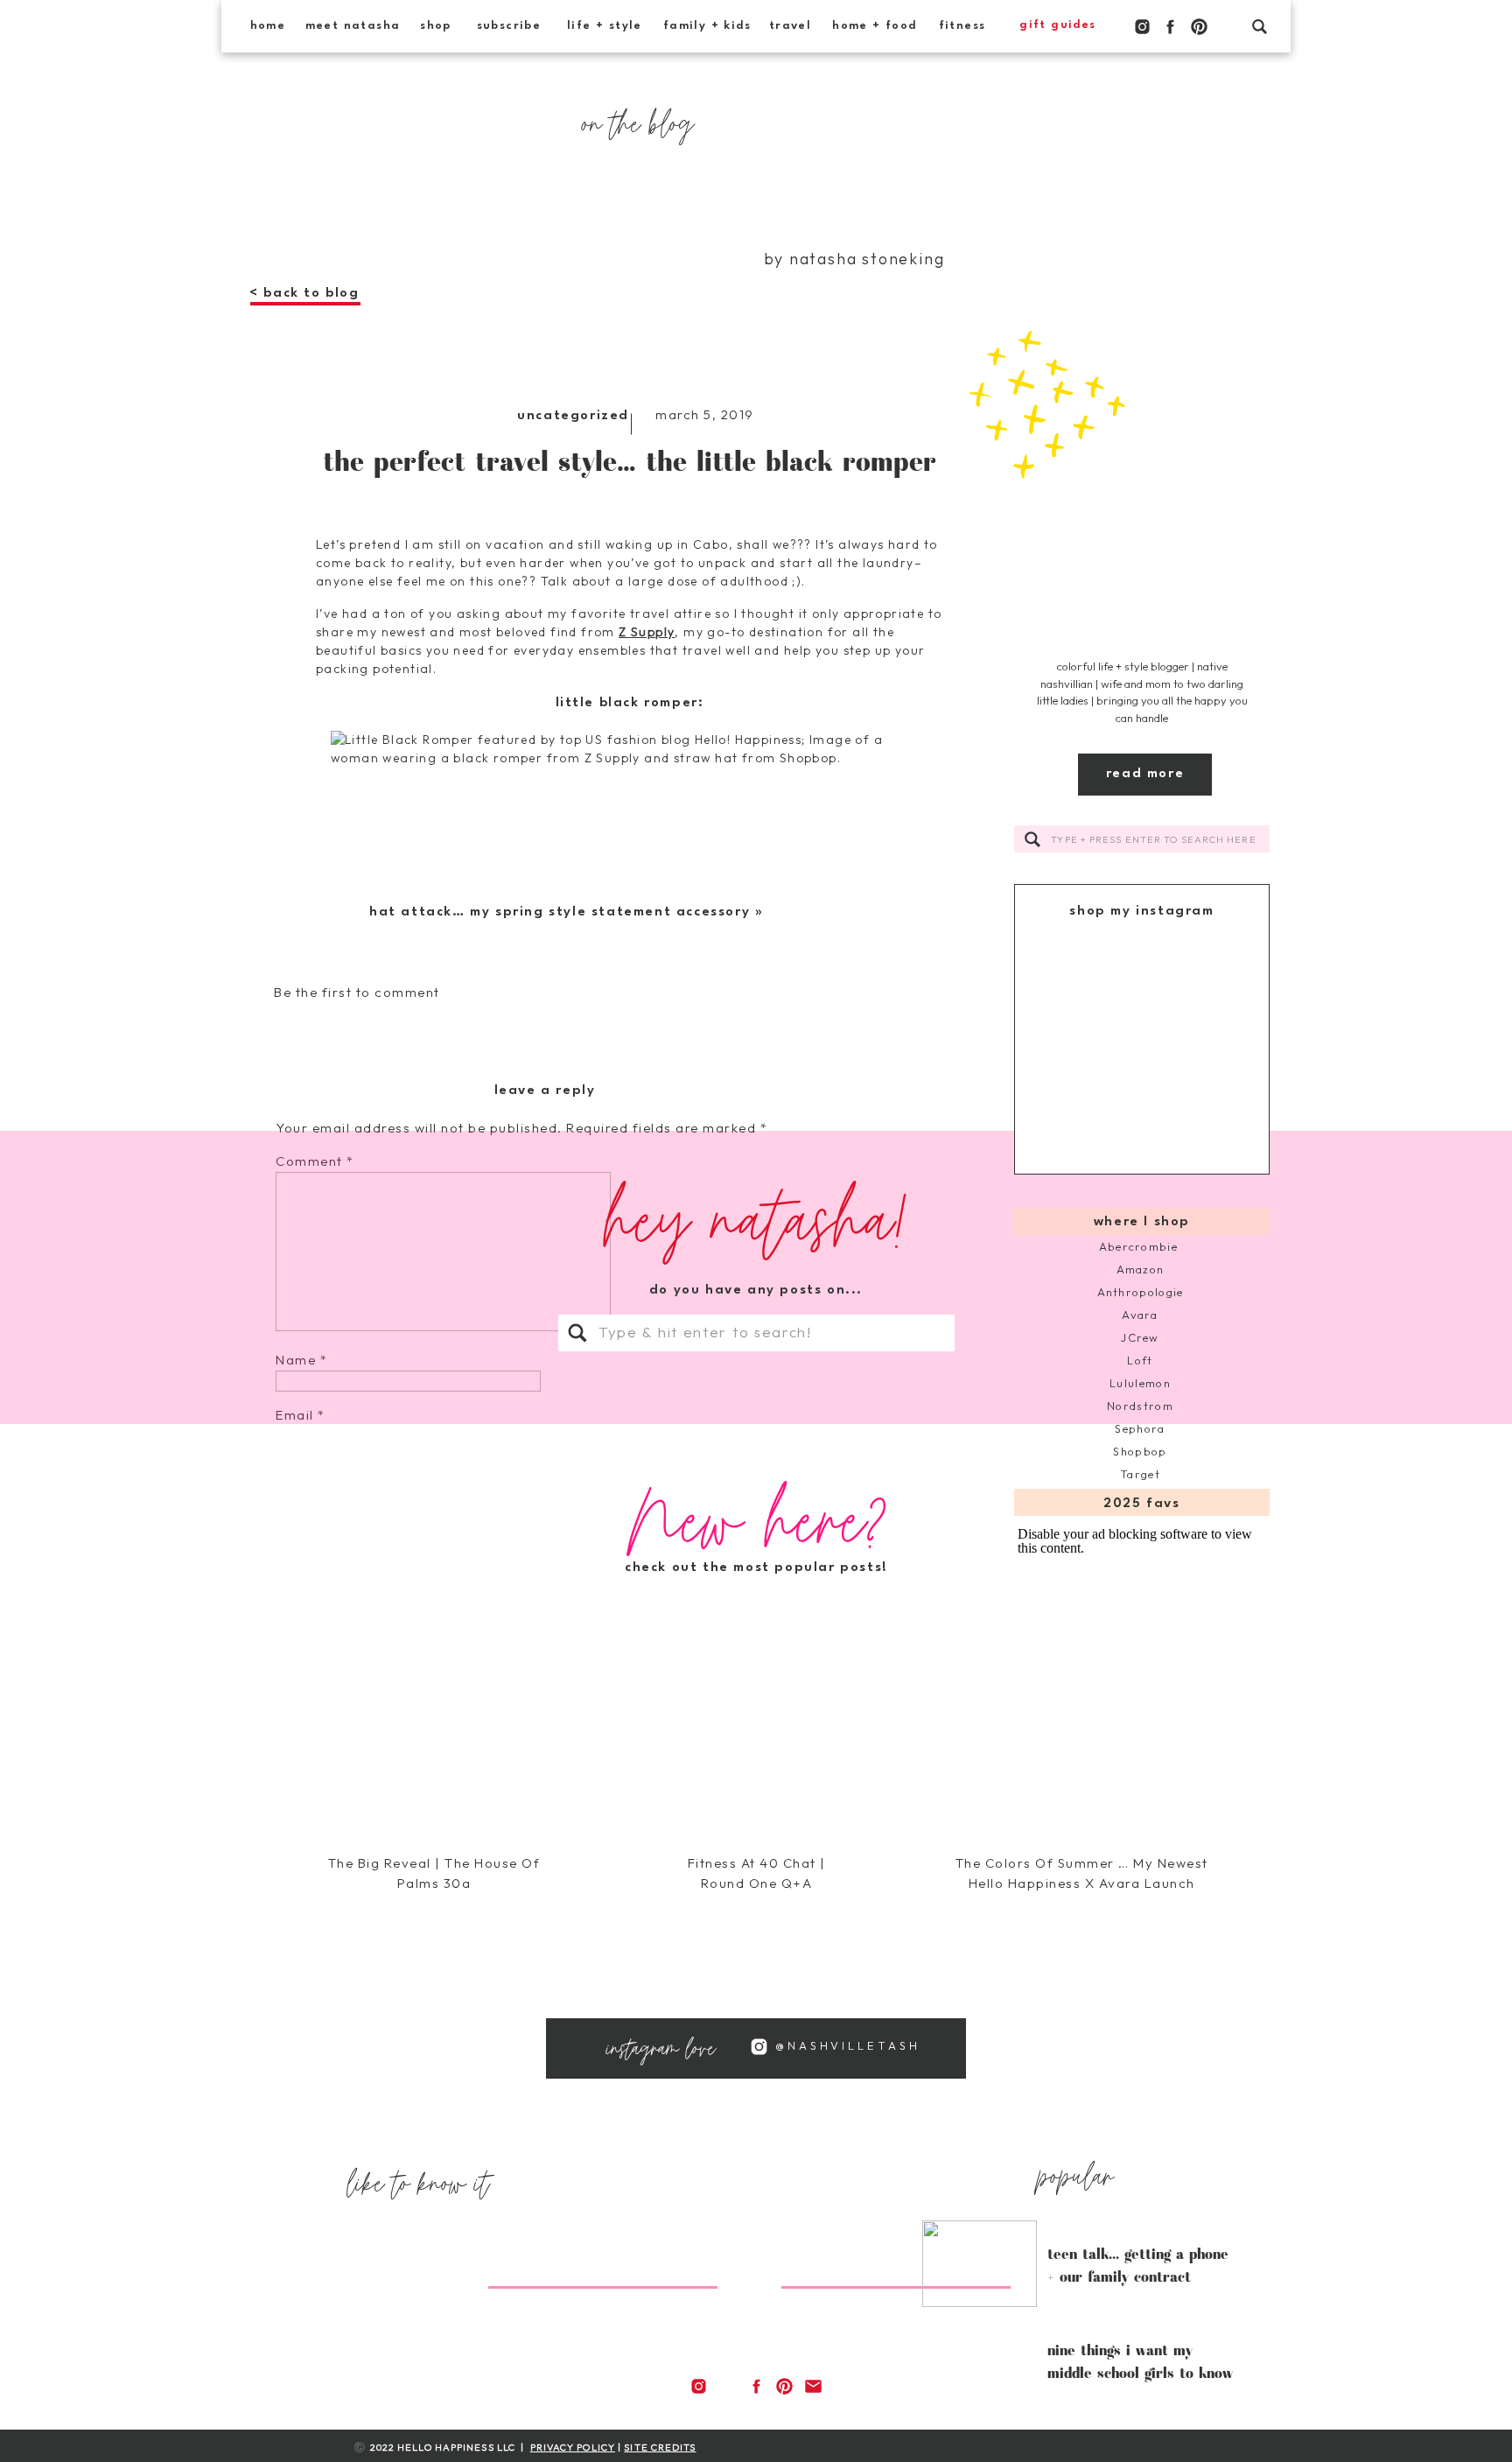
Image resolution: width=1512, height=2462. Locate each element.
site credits (660, 2447)
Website (304, 1470)
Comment (315, 1161)
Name (301, 1360)
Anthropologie (1141, 1292)
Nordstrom (1140, 1406)
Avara (1140, 1315)
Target (1140, 1474)
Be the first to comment (357, 992)
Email (301, 1415)
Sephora (1140, 1428)
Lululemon (1140, 1383)
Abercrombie (1141, 1246)
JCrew (1140, 1337)
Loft (1140, 1360)
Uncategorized (573, 416)
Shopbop (1140, 1451)
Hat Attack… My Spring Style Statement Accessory (560, 912)
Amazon (1141, 1269)
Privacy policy (573, 2447)
